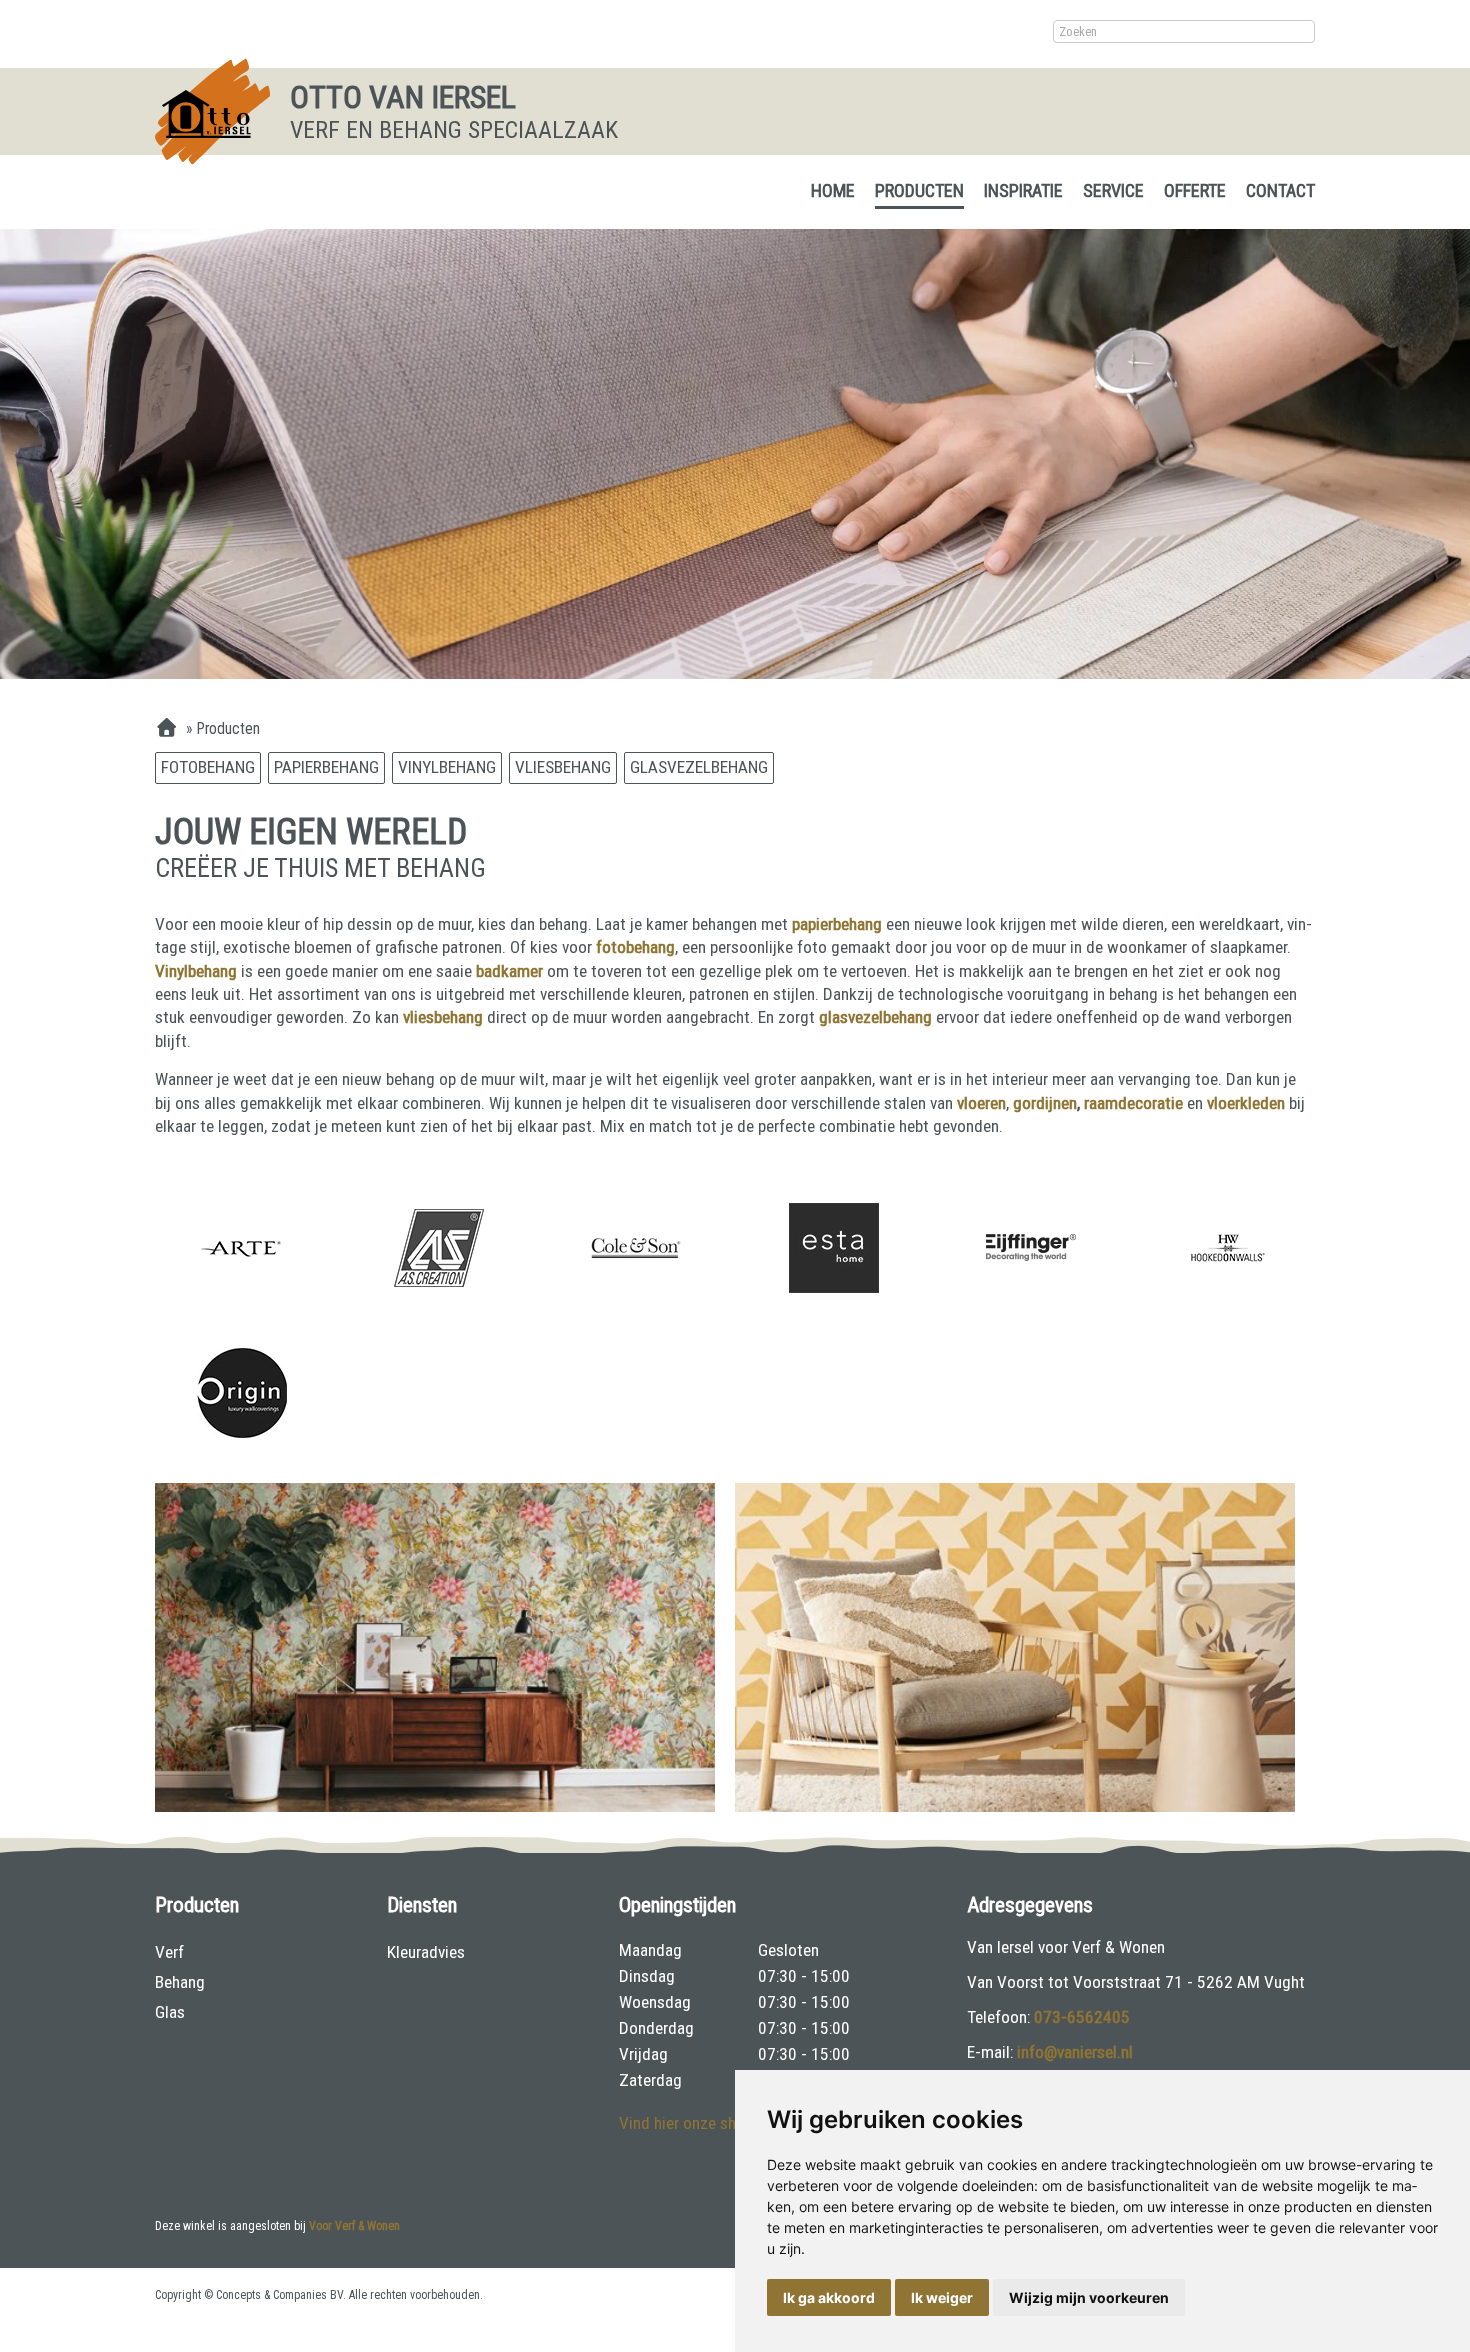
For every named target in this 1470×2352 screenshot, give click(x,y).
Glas (170, 2012)
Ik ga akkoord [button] (829, 2297)
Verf (169, 1952)
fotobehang (635, 947)
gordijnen (1045, 1103)
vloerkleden (1246, 1103)
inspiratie (1023, 190)
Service (1113, 190)
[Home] (166, 729)
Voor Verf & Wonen (354, 2226)
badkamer (511, 971)
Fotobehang (208, 767)
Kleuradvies (426, 1952)
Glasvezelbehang (699, 767)
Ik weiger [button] (942, 2297)
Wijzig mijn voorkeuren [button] (1089, 2297)
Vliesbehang (563, 767)
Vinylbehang (447, 767)
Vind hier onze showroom (706, 2123)
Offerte (1195, 190)
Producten (919, 190)
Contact (1280, 190)
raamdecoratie (1133, 1103)
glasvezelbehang (877, 1017)
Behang (180, 1982)
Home (833, 190)
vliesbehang (445, 1017)
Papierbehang (326, 767)
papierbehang (839, 924)
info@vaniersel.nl (1075, 2052)
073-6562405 (1082, 2017)
